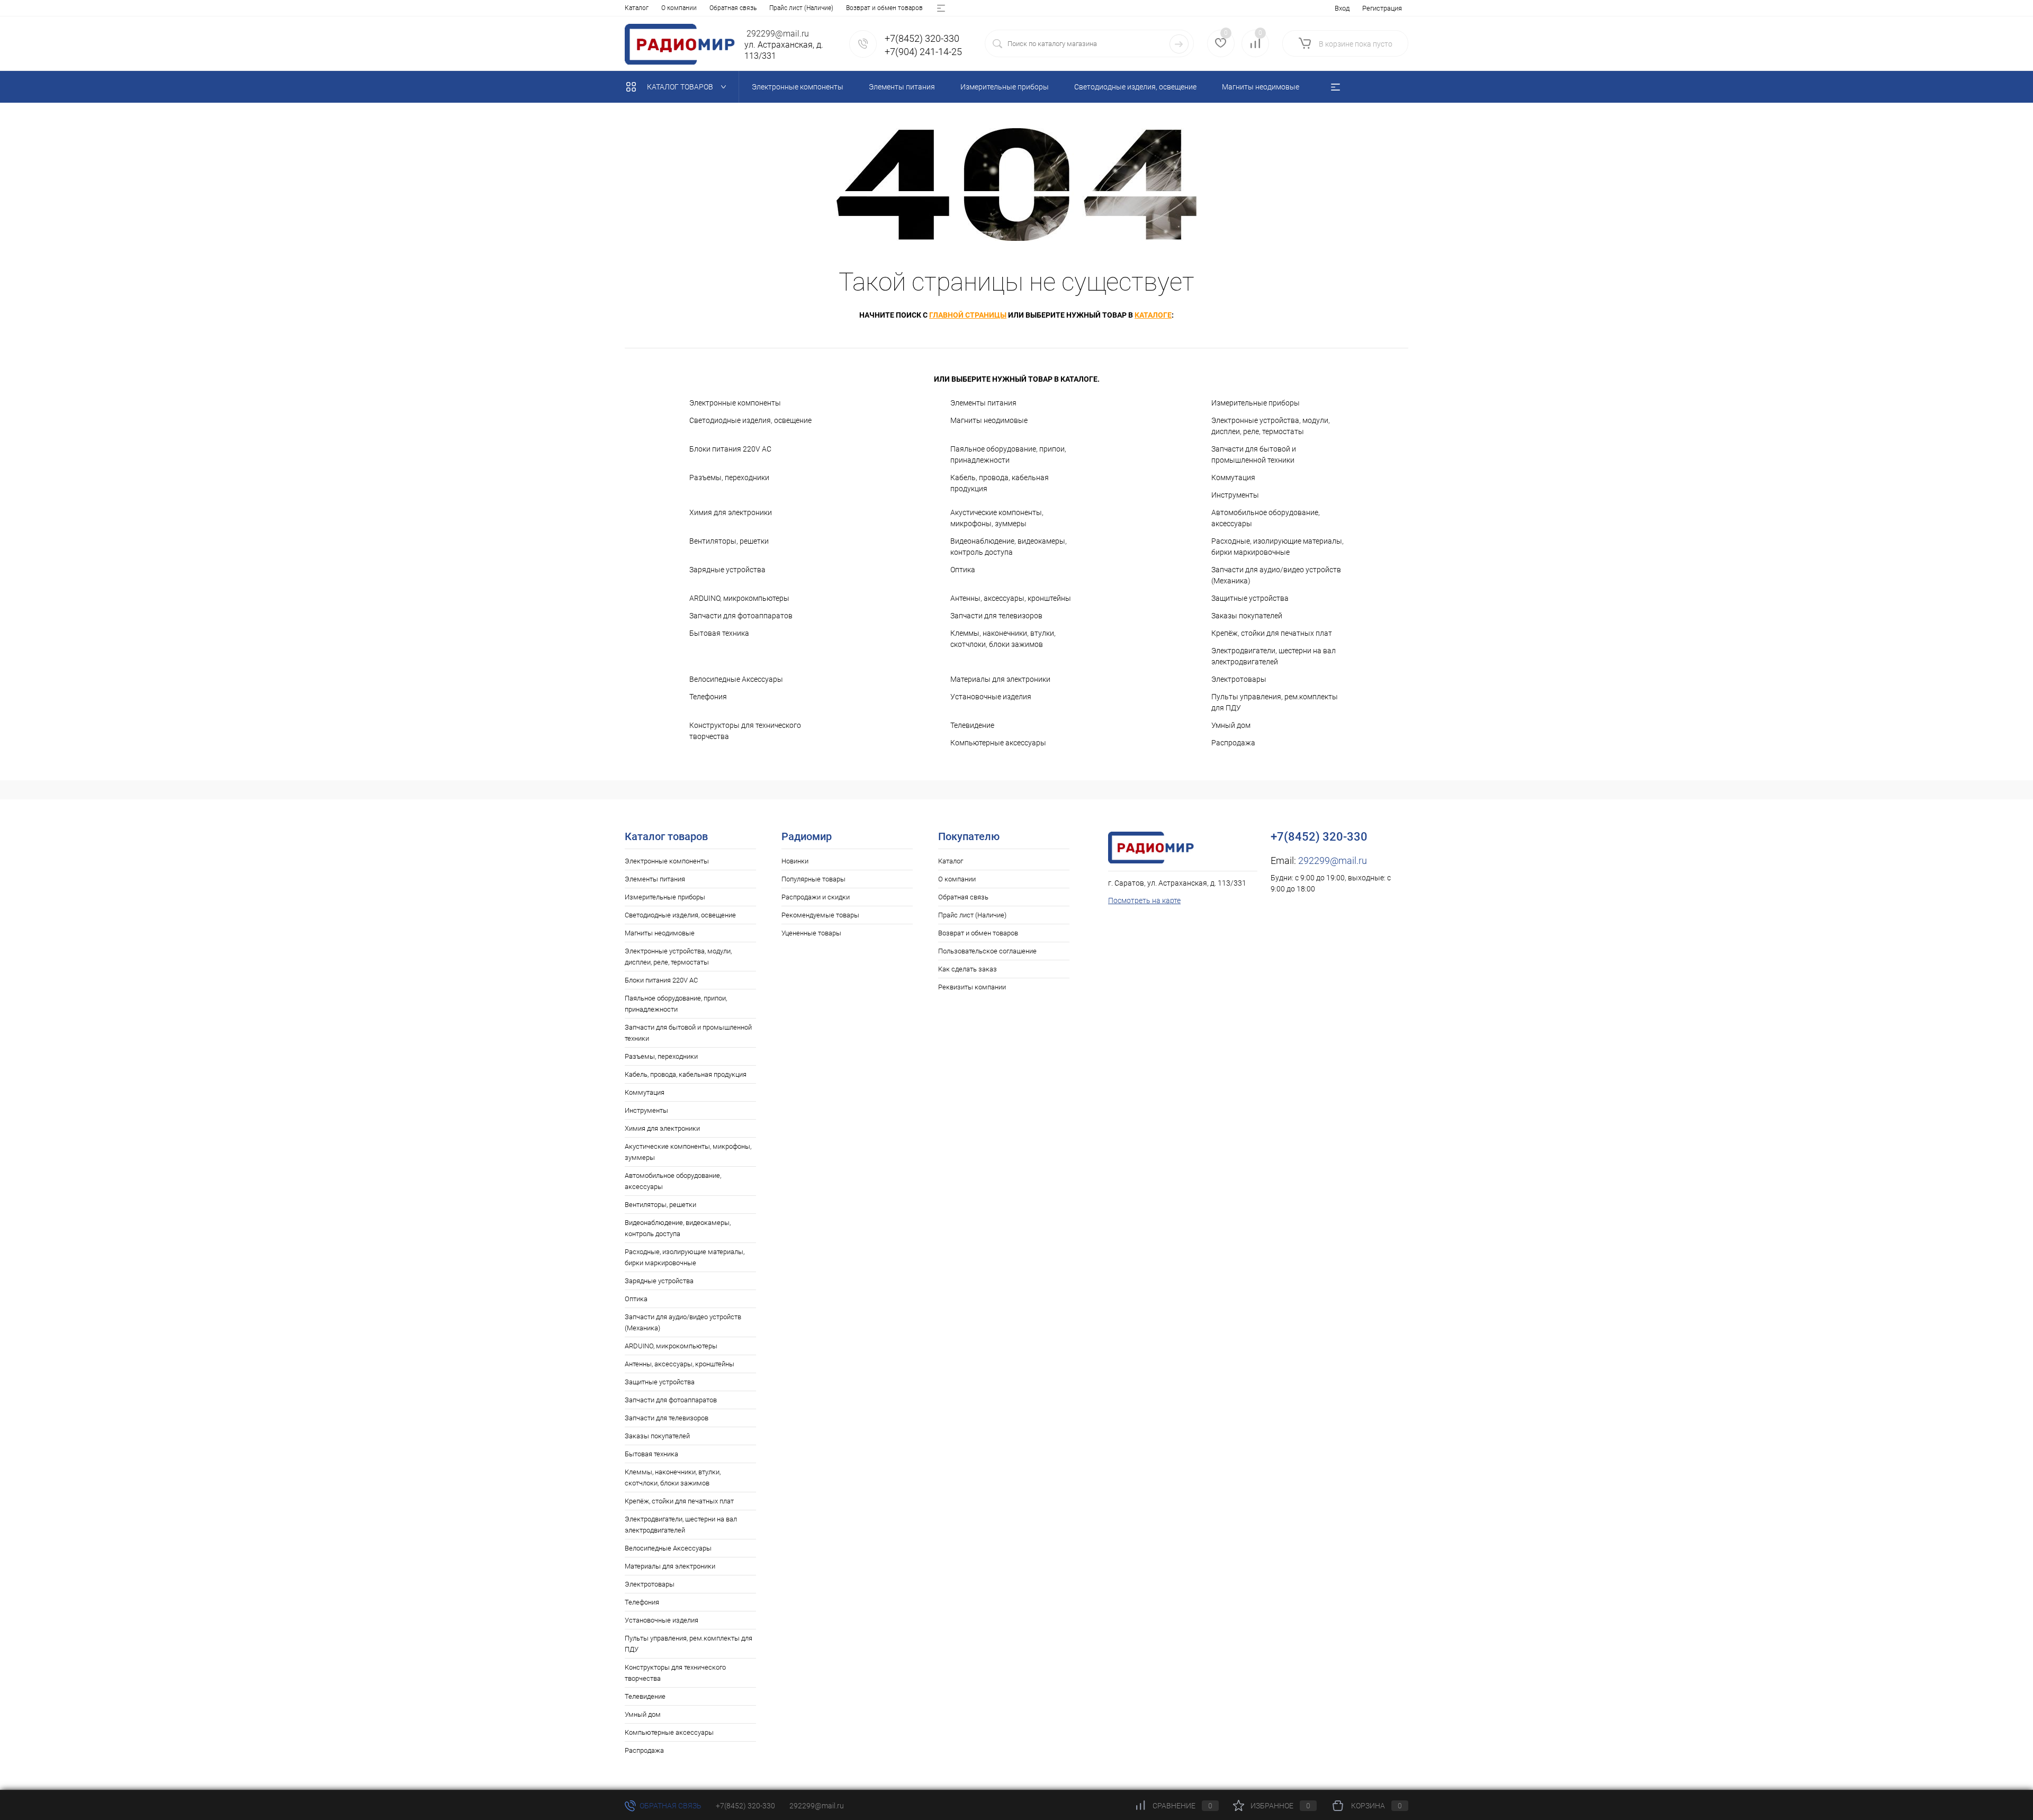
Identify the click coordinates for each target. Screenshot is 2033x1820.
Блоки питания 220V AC (730, 449)
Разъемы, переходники (729, 477)
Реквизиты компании (972, 987)
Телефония (708, 697)
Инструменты (1235, 495)
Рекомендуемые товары (820, 915)
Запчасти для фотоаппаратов (741, 616)
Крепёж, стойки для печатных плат (1272, 633)
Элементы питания (983, 403)
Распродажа (1233, 743)
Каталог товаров (681, 87)
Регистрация (1382, 8)
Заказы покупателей (1247, 616)
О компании (679, 8)
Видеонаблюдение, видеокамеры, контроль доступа (1009, 547)
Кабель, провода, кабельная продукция (1000, 483)
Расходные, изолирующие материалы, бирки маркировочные (1278, 547)
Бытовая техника (719, 633)
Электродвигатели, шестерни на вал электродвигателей (1274, 656)
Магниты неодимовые (989, 420)
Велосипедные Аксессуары (736, 679)
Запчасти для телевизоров (996, 616)
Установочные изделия (991, 697)
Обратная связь (733, 8)
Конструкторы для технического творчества (745, 731)
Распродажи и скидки (816, 897)
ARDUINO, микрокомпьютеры (739, 598)
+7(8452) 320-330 (745, 1806)
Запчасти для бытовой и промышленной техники (1254, 454)
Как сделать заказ (968, 969)
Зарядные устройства (727, 570)
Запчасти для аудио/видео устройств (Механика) (1276, 575)
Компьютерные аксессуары (998, 743)
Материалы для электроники (1000, 679)
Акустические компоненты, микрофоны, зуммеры (997, 518)
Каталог (637, 8)
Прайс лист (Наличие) (801, 8)
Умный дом (1231, 725)
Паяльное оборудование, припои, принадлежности (1008, 454)
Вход (1342, 8)
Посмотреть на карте (1144, 900)
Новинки (795, 861)
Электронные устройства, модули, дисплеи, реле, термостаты (1271, 426)
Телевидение (972, 725)
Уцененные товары (811, 933)
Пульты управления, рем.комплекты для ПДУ (1275, 702)
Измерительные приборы (1256, 403)
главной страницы (968, 315)
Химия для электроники (731, 512)
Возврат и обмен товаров (884, 8)
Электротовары (1239, 679)
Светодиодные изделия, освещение (750, 420)
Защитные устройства (1250, 598)
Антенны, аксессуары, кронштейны (1011, 598)
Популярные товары (813, 879)
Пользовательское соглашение (987, 951)
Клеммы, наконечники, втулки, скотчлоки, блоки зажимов (1003, 639)
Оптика (963, 570)
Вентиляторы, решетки (729, 541)
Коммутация (1233, 477)
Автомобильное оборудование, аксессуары (1266, 518)
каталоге (1153, 315)
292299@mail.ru (1333, 861)
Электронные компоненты (735, 403)
